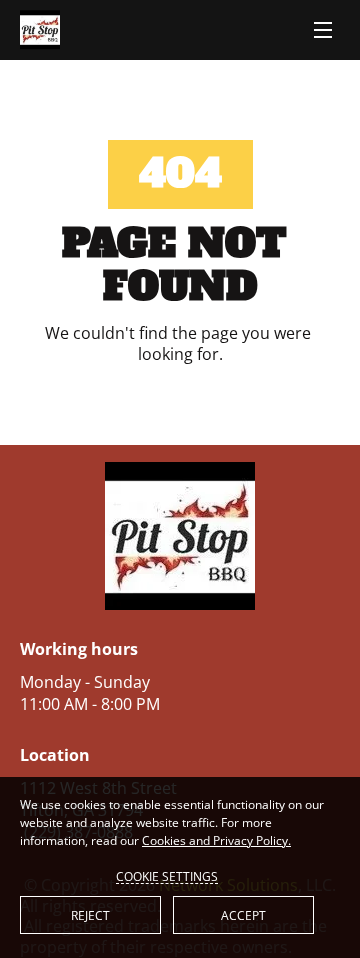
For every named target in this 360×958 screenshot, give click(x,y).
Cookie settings (167, 876)
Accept (243, 915)
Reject (90, 915)
